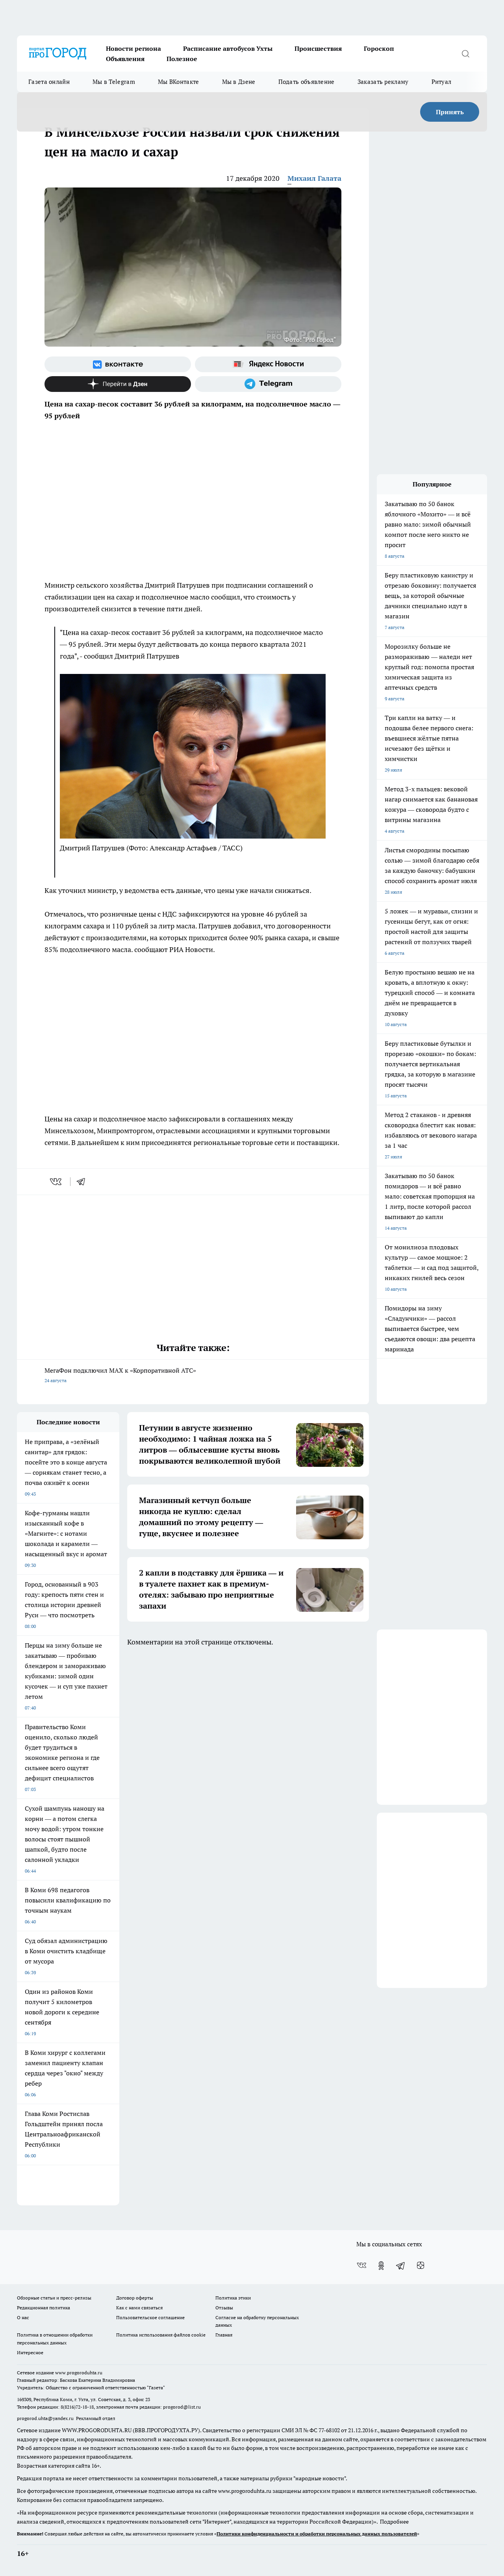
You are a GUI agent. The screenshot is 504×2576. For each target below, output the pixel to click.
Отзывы (224, 2308)
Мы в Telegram (114, 82)
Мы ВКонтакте (179, 82)
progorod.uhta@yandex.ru (46, 2418)
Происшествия (318, 48)
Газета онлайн (49, 82)
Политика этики (233, 2298)
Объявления (125, 59)
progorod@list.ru (182, 2407)
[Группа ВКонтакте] (118, 364)
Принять (450, 112)
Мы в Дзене (239, 82)
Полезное (182, 59)
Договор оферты (135, 2298)
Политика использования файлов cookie (161, 2335)
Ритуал (442, 82)
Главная (224, 2335)
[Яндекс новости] (268, 364)
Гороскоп (379, 48)
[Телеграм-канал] (268, 384)
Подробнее (394, 2522)
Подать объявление (307, 82)
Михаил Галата (314, 178)
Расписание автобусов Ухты (228, 48)
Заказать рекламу (383, 82)
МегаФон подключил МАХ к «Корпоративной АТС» (120, 1375)
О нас (23, 2317)
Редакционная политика (44, 2308)
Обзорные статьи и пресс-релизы (54, 2298)
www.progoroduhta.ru (79, 2373)
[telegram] (83, 1182)
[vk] (57, 1182)
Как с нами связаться (139, 2308)
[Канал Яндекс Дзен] (118, 384)
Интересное (30, 2352)
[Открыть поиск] (465, 54)
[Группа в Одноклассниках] (381, 2266)
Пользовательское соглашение (150, 2317)
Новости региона (133, 48)
